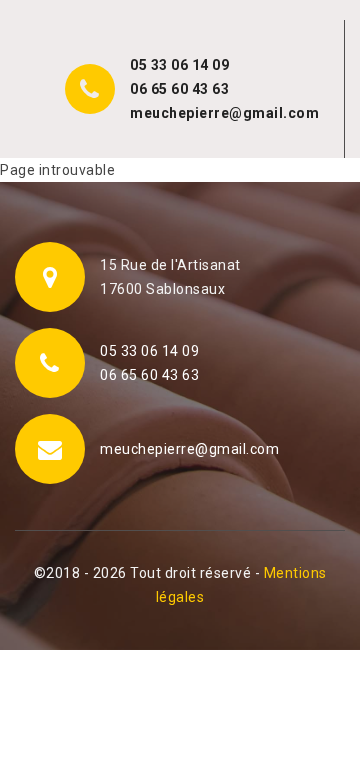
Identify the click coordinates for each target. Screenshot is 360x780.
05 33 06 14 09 (179, 65)
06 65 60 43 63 (179, 89)
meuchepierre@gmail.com (224, 113)
